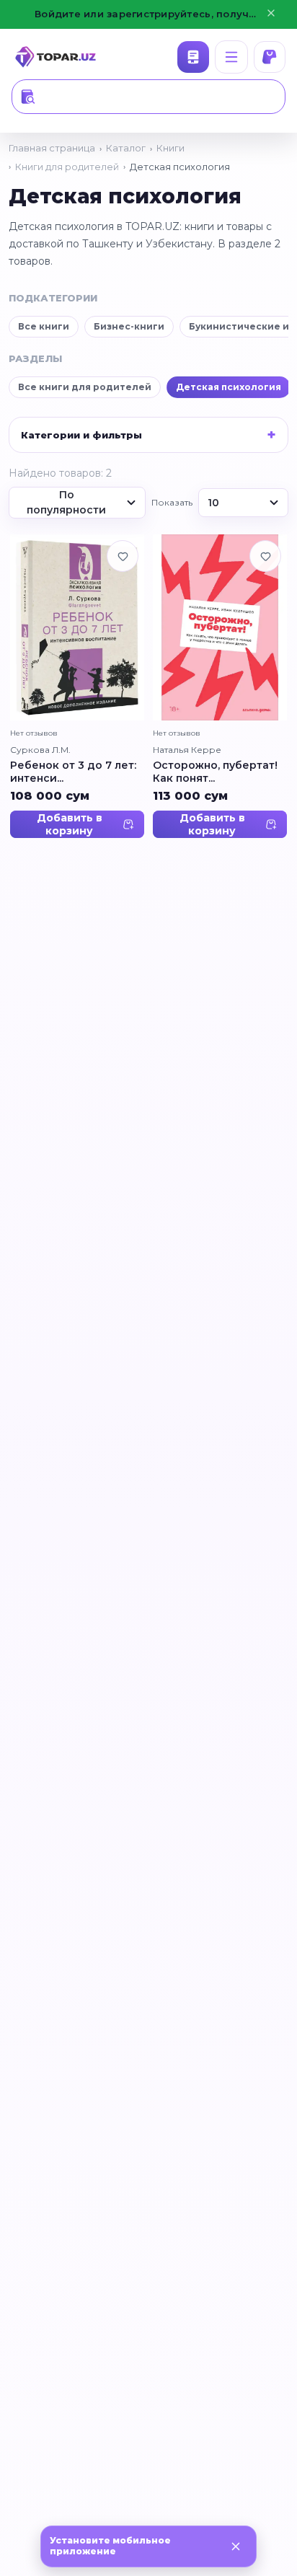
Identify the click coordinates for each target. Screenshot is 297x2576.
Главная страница (52, 148)
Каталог (193, 57)
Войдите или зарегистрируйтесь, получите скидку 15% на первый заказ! (148, 14)
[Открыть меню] (231, 57)
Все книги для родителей (85, 387)
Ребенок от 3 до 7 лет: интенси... (73, 773)
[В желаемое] (123, 556)
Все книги (44, 326)
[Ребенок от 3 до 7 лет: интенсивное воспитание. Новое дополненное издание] (77, 627)
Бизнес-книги (129, 326)
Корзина (270, 57)
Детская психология (229, 387)
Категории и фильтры (81, 435)
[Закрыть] (236, 2546)
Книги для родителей (67, 167)
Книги (170, 148)
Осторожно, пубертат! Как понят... (215, 773)
